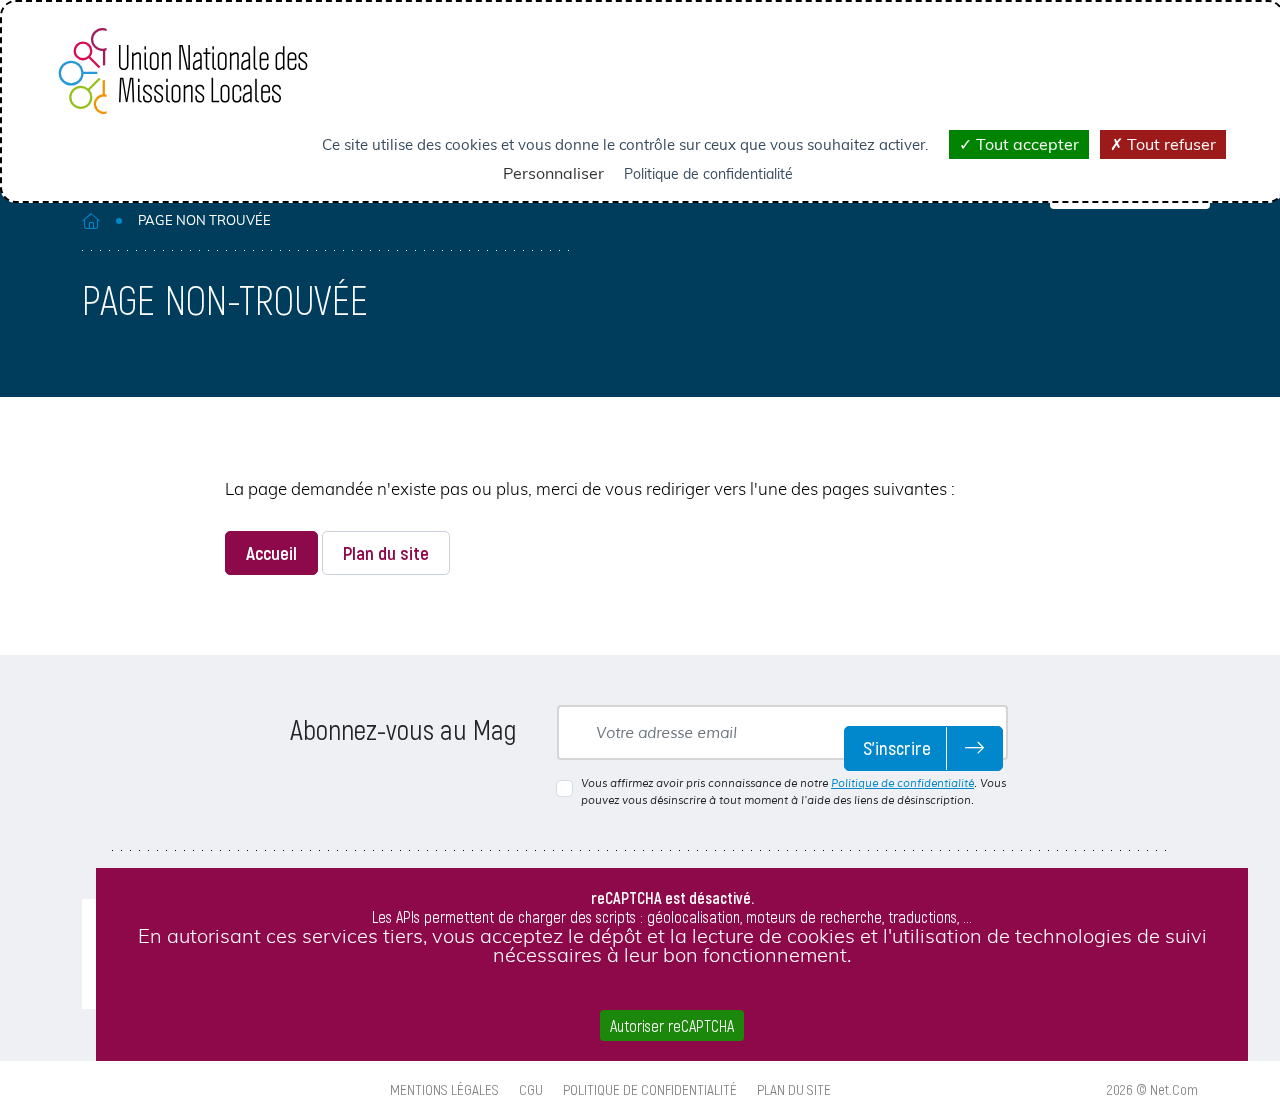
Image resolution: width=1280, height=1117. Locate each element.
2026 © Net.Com (1152, 1089)
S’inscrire (897, 747)
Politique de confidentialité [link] (708, 174)
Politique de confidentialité (902, 783)
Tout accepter (1025, 144)
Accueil (271, 552)
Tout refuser (1169, 144)
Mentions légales (444, 1089)
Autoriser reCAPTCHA (672, 1025)
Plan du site (386, 552)
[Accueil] (91, 220)
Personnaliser (553, 173)
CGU (531, 1089)
